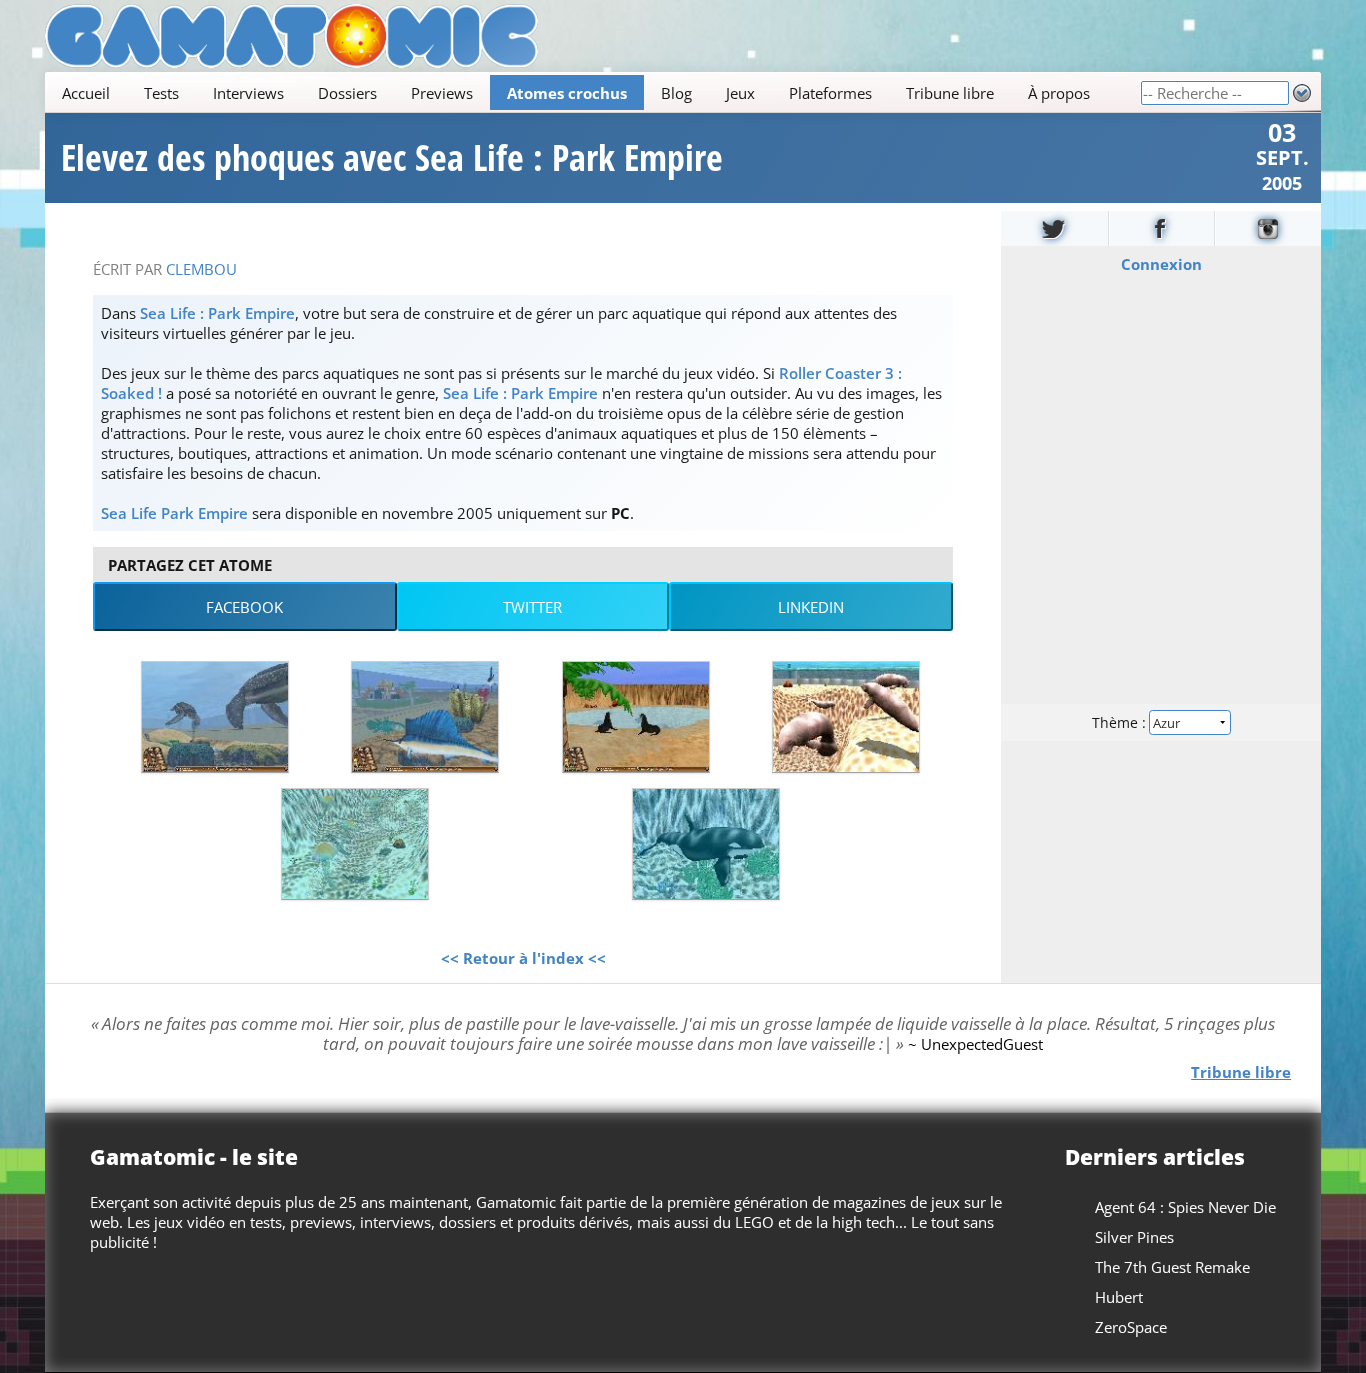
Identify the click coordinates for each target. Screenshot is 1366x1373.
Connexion (1161, 264)
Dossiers (347, 93)
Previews (442, 93)
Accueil (86, 93)
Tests (161, 93)
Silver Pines (1134, 1237)
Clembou (201, 269)
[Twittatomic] (1054, 228)
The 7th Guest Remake (1172, 1267)
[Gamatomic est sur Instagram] (1268, 228)
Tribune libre (950, 93)
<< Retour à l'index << (523, 958)
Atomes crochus (567, 93)
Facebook (244, 607)
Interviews (248, 93)
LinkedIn (811, 607)
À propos (1059, 93)
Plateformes (830, 93)
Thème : (1121, 722)
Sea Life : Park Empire (217, 313)
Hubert (1119, 1297)
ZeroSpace (1131, 1327)
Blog (676, 93)
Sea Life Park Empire (174, 513)
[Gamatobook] (1162, 228)
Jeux (740, 93)
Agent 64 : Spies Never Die (1185, 1207)
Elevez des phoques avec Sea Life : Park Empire (392, 158)
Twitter (532, 607)
